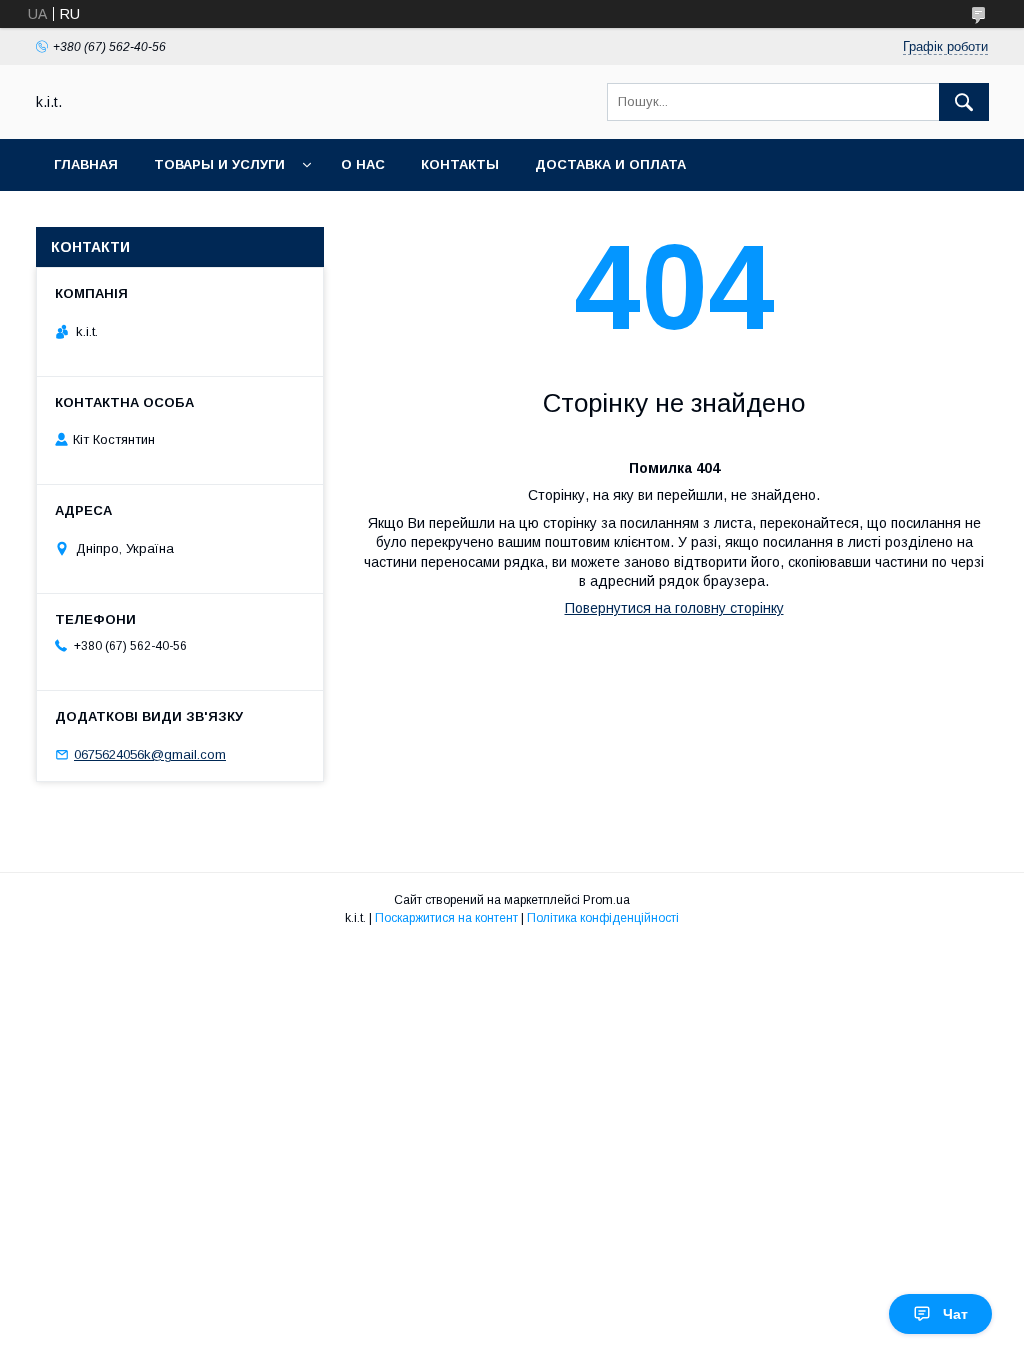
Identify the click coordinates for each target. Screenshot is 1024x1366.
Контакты (460, 164)
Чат (955, 1314)
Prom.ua (606, 900)
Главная (86, 164)
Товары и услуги (219, 164)
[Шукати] (964, 102)
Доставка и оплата (610, 164)
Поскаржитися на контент (446, 918)
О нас (363, 164)
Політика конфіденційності (603, 918)
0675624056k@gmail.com (150, 754)
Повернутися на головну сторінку (674, 608)
